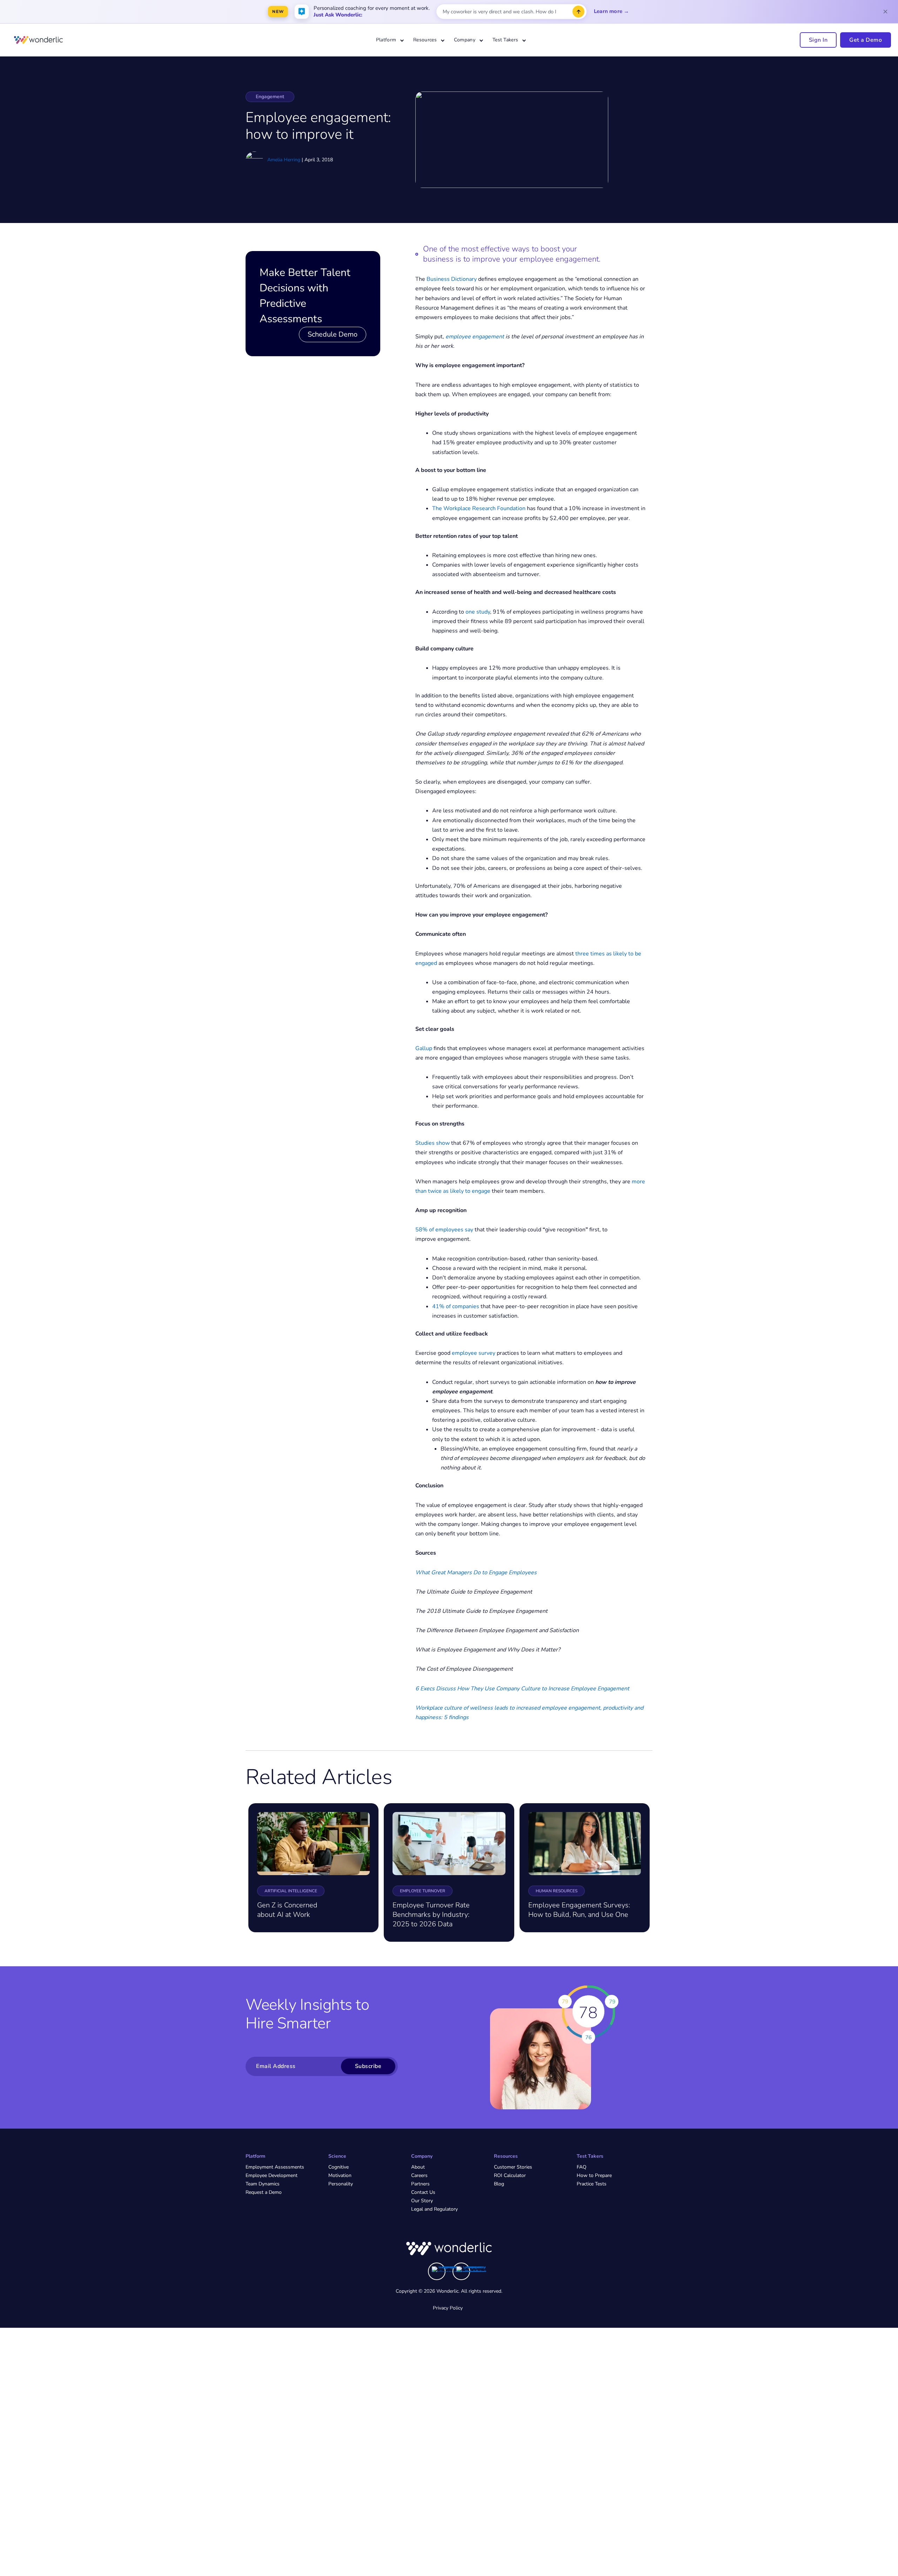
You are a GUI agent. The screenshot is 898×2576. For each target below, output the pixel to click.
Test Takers (505, 40)
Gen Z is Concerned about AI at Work (287, 1910)
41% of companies (456, 1306)
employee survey (474, 1353)
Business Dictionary (452, 279)
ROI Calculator (510, 2175)
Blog (499, 2184)
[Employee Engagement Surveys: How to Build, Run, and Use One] (585, 1843)
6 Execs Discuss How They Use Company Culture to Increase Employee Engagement (522, 1689)
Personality (341, 2184)
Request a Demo (264, 2192)
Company (465, 40)
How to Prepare (594, 2175)
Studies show (433, 1143)
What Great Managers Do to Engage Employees (476, 1573)
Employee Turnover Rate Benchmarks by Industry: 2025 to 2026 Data (431, 1915)
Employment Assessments (275, 2167)
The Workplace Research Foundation (479, 508)
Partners (420, 2184)
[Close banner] (885, 12)
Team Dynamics (263, 2184)
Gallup (424, 1048)
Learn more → (611, 11)
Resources (425, 40)
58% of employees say (444, 1230)
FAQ (582, 2167)
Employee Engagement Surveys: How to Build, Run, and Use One (579, 1910)
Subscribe (368, 2066)
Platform (386, 40)
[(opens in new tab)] (447, 2269)
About (418, 2167)
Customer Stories (513, 2167)
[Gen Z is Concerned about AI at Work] (314, 1843)
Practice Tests (592, 2184)
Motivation (340, 2175)
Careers (419, 2175)
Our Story (422, 2201)
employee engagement (475, 337)
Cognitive (339, 2167)
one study (478, 612)
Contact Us (423, 2192)
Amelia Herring (284, 160)
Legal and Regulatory (434, 2209)
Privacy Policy (448, 2308)
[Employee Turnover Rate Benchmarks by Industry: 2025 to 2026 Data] (449, 1843)
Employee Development (272, 2175)
